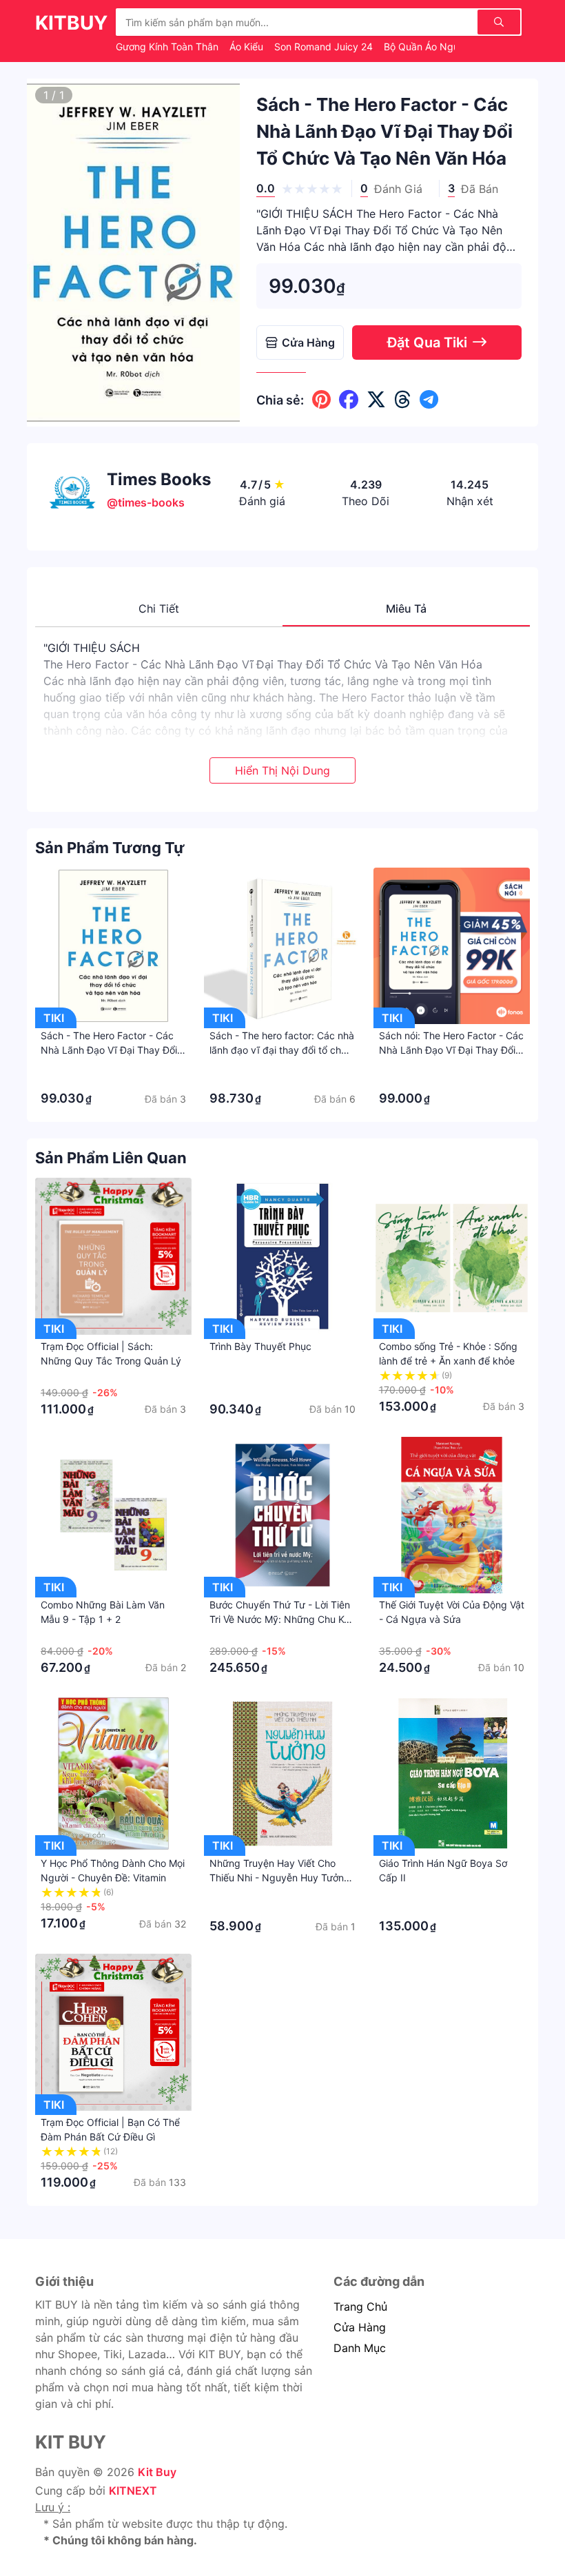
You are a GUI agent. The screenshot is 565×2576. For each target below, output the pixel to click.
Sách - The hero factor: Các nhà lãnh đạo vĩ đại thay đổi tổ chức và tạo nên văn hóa (282, 1050)
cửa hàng (360, 2327)
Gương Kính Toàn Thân (168, 47)
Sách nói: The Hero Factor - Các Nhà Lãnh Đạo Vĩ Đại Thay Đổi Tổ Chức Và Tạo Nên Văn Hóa (451, 1050)
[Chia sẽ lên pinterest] (321, 400)
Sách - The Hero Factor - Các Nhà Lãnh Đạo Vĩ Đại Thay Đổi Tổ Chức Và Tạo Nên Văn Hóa (109, 1050)
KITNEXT (133, 2491)
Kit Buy (157, 2472)
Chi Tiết (159, 609)
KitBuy (71, 23)
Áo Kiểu (248, 47)
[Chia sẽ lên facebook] (349, 400)
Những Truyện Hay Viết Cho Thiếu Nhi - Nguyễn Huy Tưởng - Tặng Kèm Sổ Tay (280, 1878)
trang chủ (360, 2307)
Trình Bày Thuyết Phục (260, 1346)
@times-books (146, 502)
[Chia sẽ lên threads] (403, 400)
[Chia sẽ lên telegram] (429, 400)
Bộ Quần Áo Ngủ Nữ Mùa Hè (450, 47)
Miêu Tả (406, 609)
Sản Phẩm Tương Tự (110, 848)
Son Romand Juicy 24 (325, 47)
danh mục (360, 2348)
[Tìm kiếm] (499, 22)
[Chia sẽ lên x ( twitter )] (376, 400)
